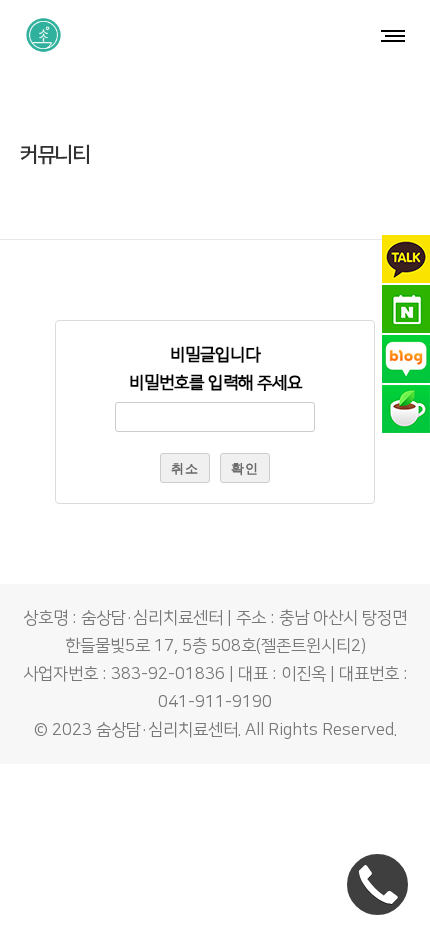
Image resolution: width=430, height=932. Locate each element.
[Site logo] (43, 35)
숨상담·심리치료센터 (167, 730)
